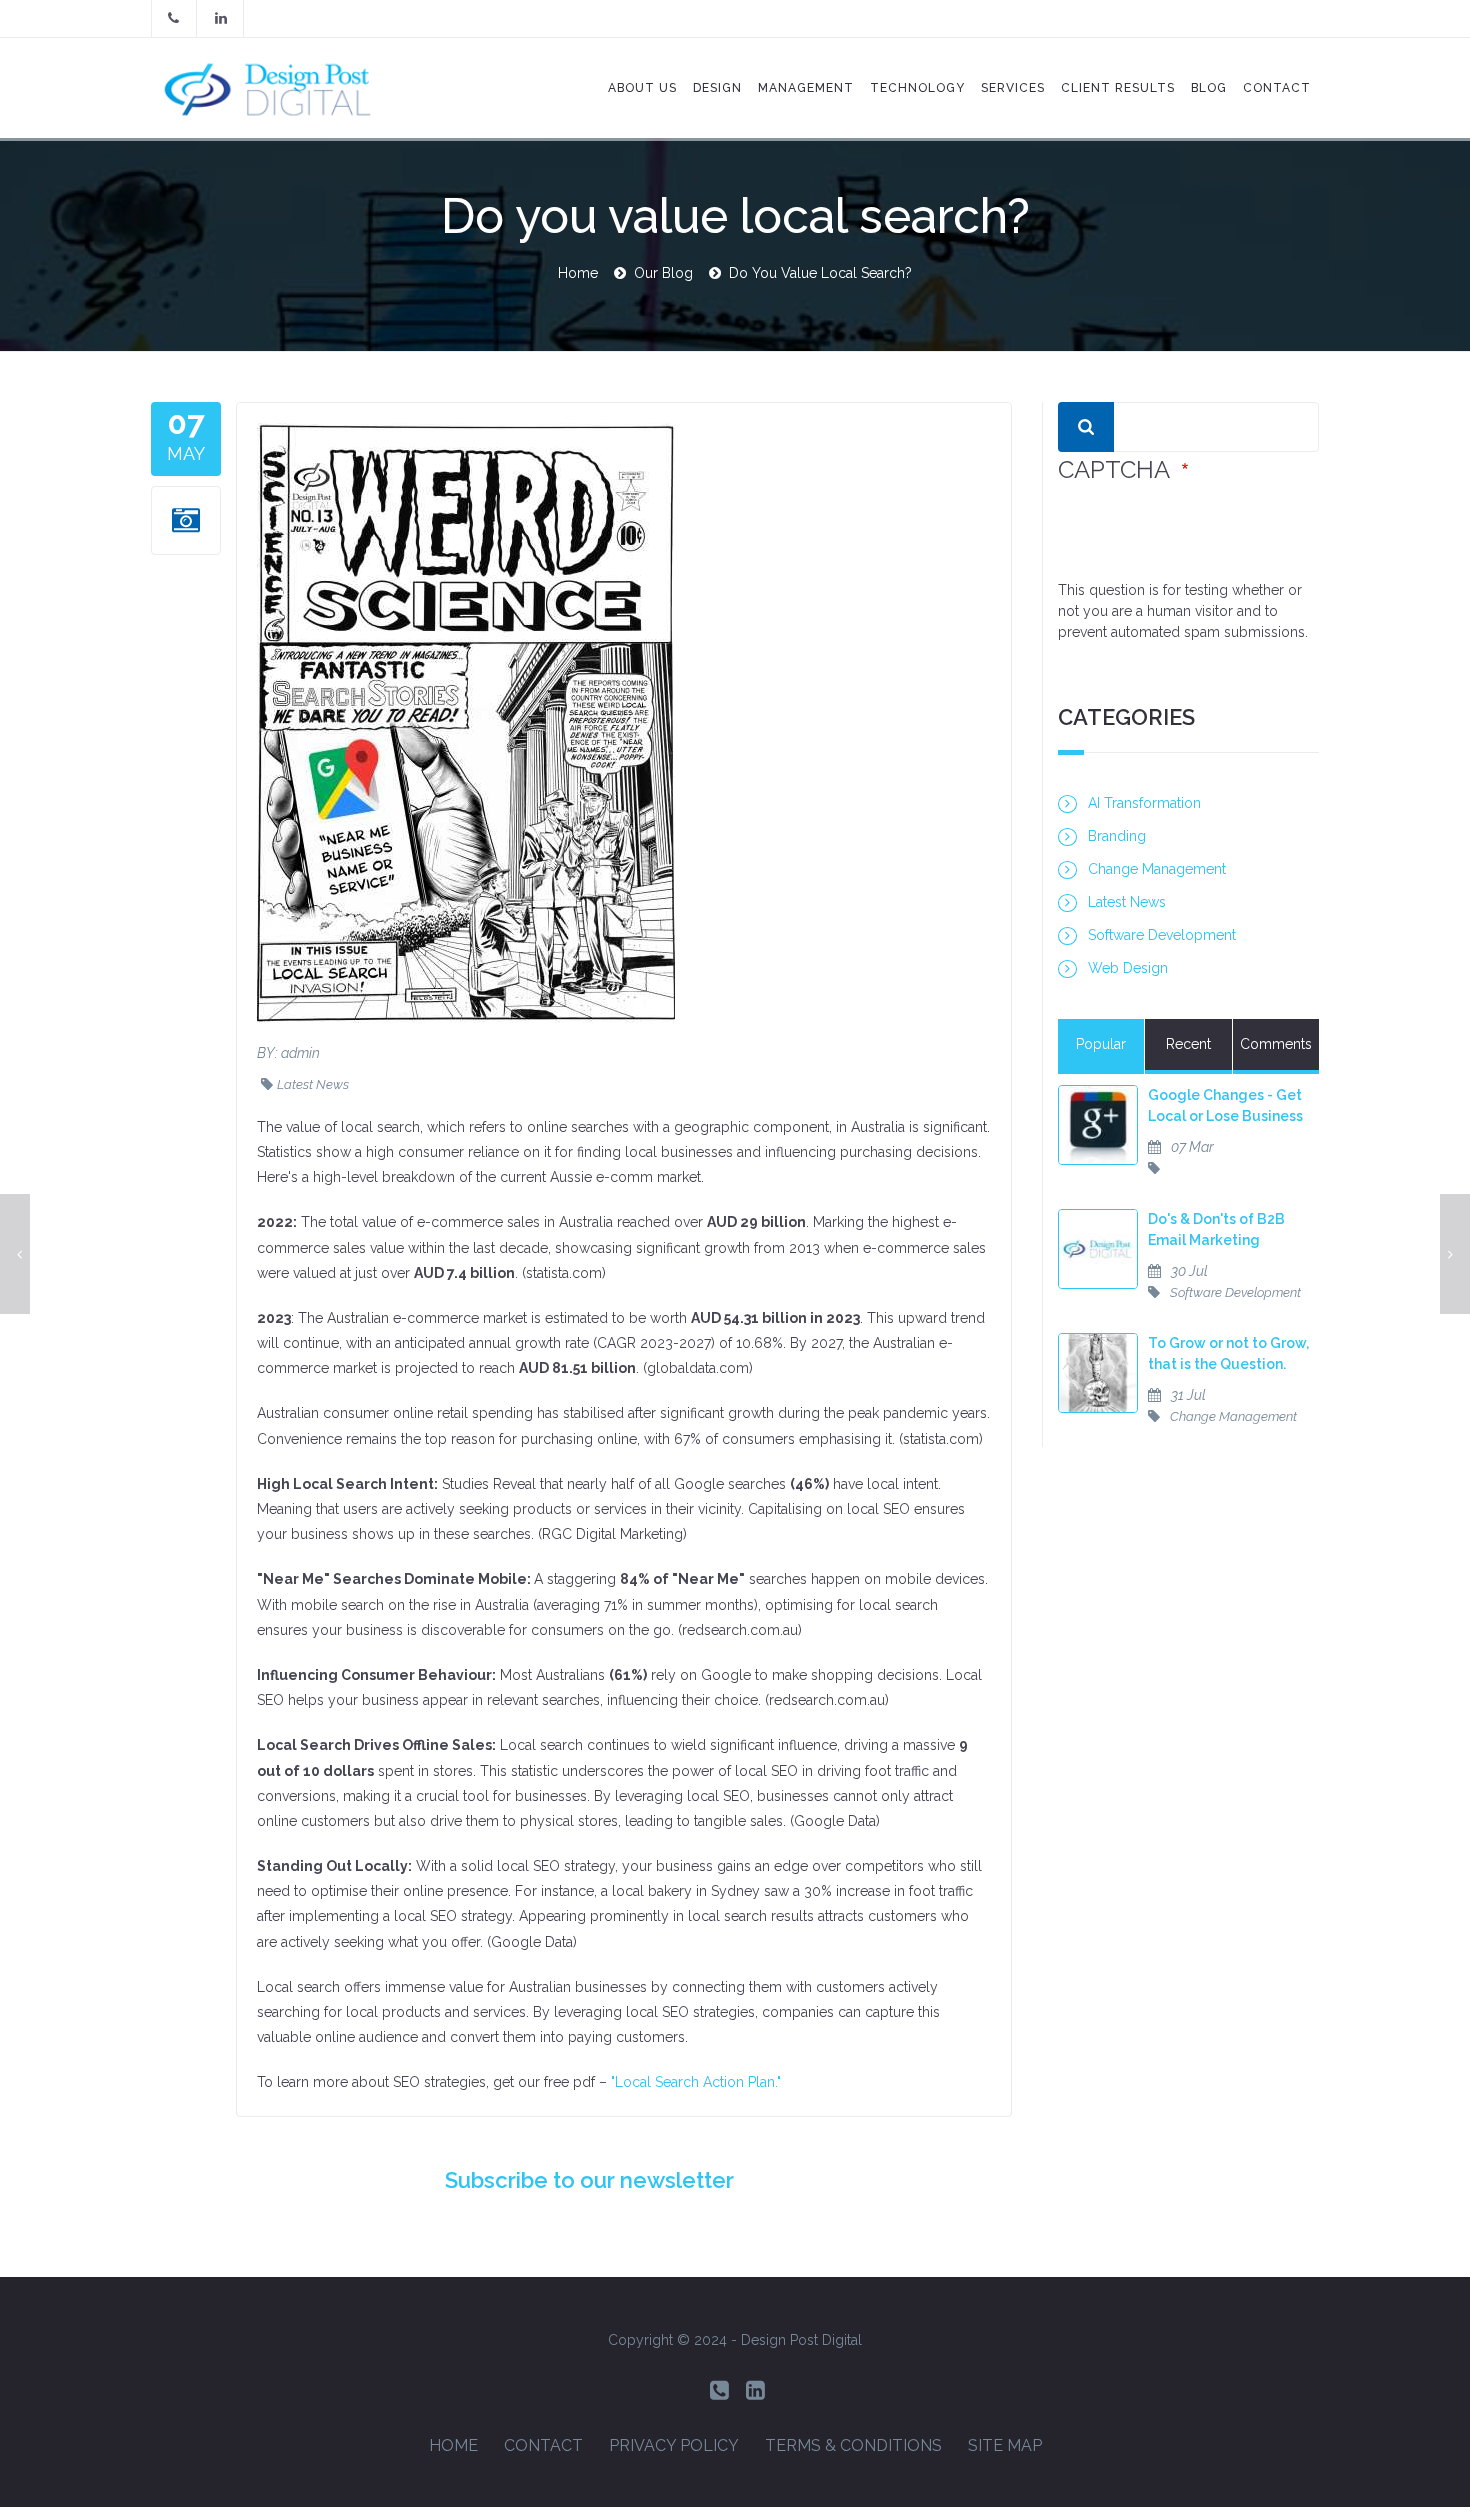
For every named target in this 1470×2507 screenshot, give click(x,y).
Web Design (1128, 968)
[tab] (1101, 1046)
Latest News (313, 1084)
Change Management (1157, 869)
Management (806, 88)
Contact (543, 2445)
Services (1013, 88)
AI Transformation (1144, 803)
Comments (1276, 1044)
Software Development (1162, 935)
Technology (917, 88)
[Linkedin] (755, 2390)
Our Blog (663, 273)
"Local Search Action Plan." (696, 2082)
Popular (1101, 1044)
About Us (642, 88)
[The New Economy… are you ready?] (15, 1254)
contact (1277, 88)
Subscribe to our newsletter (589, 2180)
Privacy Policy (674, 2445)
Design (717, 88)
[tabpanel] (1188, 1266)
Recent (1188, 1044)
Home (578, 273)
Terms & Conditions (853, 2445)
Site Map (1005, 2445)
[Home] (278, 88)
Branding (1117, 836)
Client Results (1118, 88)
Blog (1209, 88)
